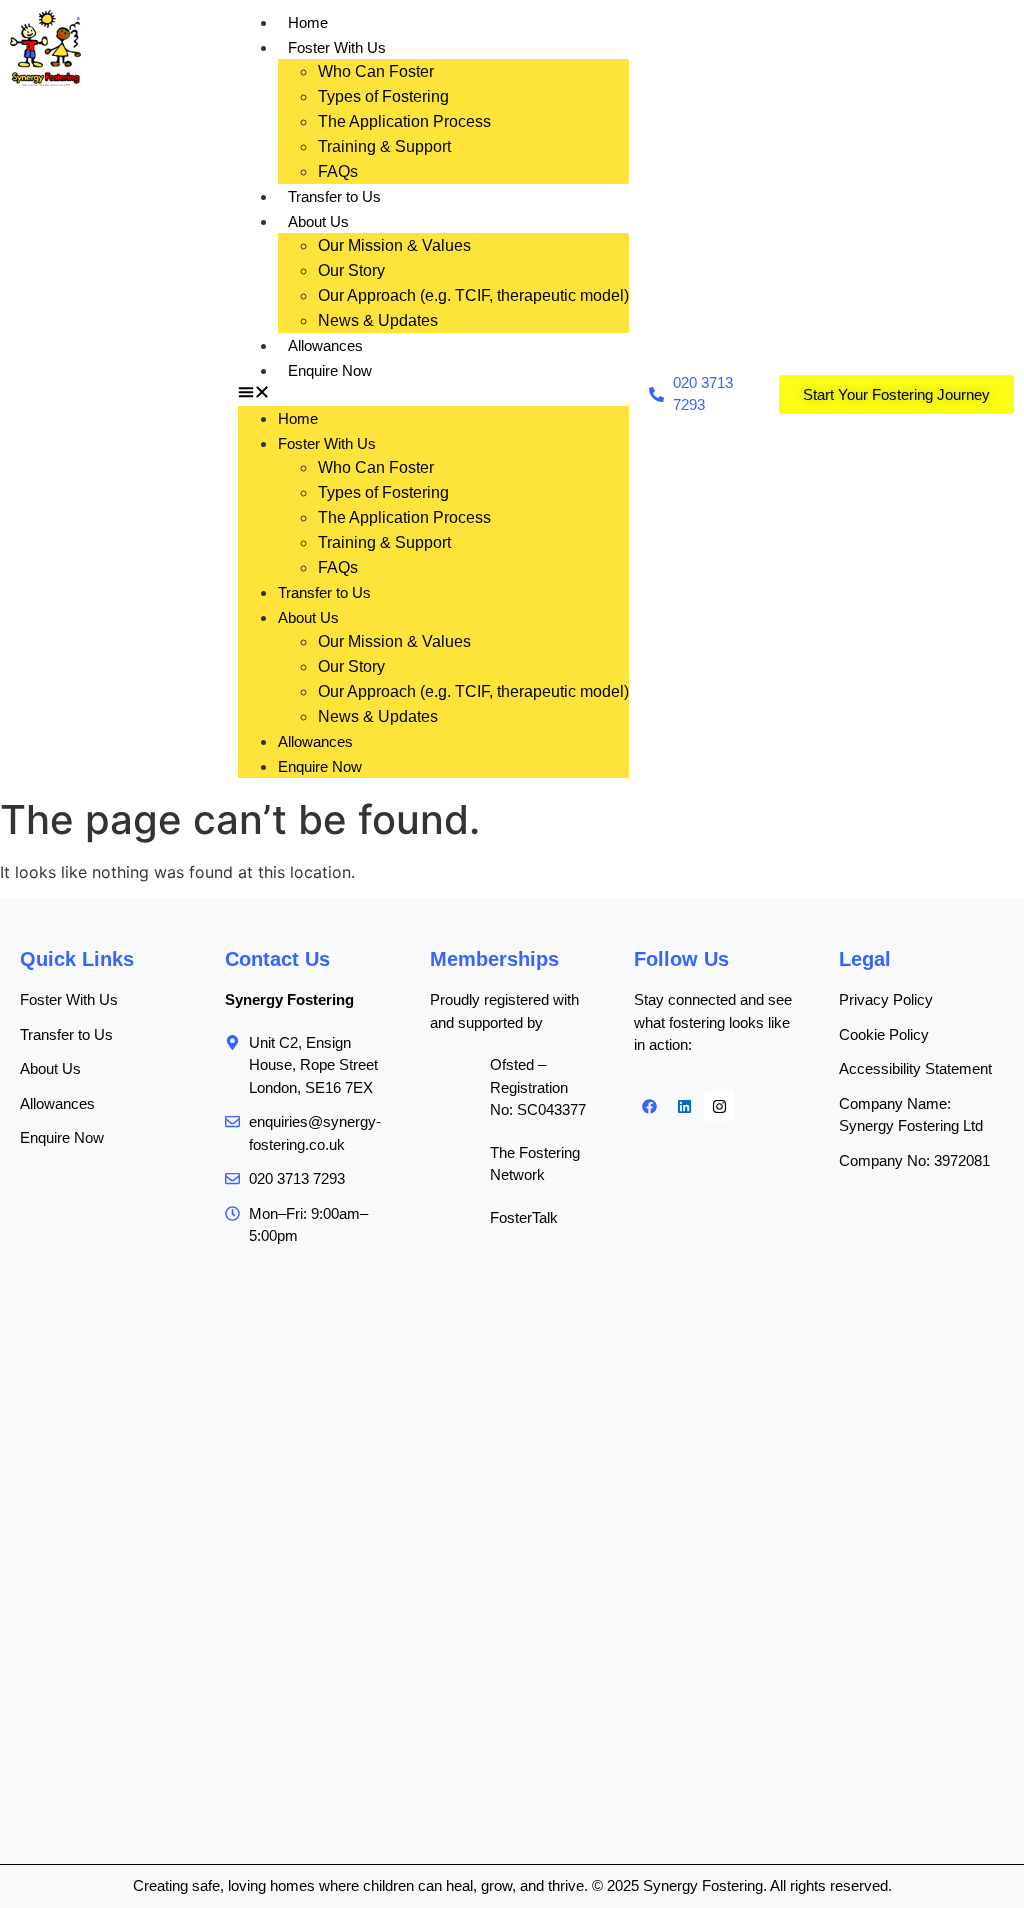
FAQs (338, 171)
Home (308, 22)
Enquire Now (330, 370)
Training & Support (384, 146)
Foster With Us (337, 47)
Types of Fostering (383, 96)
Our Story (351, 270)
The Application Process (404, 121)
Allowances (325, 345)
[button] (433, 394)
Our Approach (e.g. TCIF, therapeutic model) (473, 295)
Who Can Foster (376, 71)
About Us (318, 221)
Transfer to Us (334, 196)
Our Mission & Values (394, 245)
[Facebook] (649, 1106)
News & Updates (378, 320)
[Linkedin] (684, 1106)
